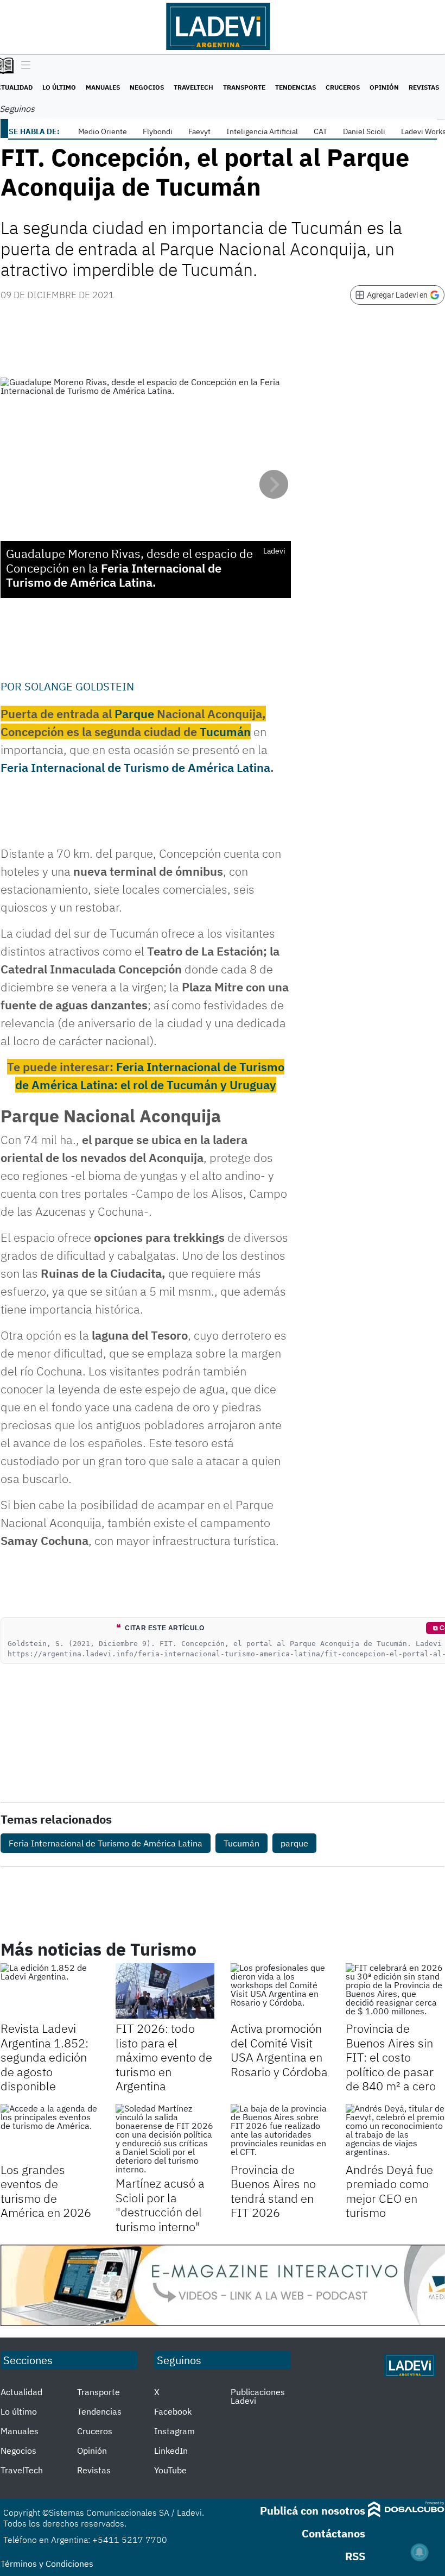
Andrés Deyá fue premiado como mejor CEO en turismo (389, 2191)
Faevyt (199, 131)
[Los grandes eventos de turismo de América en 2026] (50, 2132)
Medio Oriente (103, 131)
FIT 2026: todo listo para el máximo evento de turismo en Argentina (164, 2057)
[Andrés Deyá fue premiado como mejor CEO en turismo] (395, 2132)
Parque (134, 714)
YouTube (170, 2470)
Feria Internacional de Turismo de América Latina (135, 767)
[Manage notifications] (419, 2552)
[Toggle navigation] (23, 66)
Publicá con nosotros (313, 2511)
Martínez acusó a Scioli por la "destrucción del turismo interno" (160, 2204)
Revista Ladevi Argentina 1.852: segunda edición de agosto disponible (44, 2057)
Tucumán (225, 731)
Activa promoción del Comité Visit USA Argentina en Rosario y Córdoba (279, 2050)
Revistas (424, 87)
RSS (355, 2556)
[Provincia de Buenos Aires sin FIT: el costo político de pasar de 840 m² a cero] (395, 1991)
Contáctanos (333, 2533)
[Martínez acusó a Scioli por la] (165, 2139)
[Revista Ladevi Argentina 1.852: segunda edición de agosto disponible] (50, 1991)
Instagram (174, 2431)
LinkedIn (171, 2451)
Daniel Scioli (364, 131)
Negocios (147, 87)
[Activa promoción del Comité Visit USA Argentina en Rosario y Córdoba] (280, 1991)
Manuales (103, 87)
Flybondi (158, 131)
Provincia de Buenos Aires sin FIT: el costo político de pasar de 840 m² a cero (391, 2057)
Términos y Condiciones (47, 2564)
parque (294, 1843)
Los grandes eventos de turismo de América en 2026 (46, 2191)
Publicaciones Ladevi (258, 2396)
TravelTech (193, 87)
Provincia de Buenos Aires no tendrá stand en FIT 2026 (273, 2191)
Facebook (173, 2411)
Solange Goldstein (79, 686)
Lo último (59, 87)
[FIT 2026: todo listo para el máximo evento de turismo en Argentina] (165, 1991)
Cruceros (343, 87)
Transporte (244, 87)
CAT (320, 131)
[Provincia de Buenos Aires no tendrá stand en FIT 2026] (280, 2132)
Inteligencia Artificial (262, 131)
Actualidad (21, 2392)
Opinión (384, 87)
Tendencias (295, 87)
